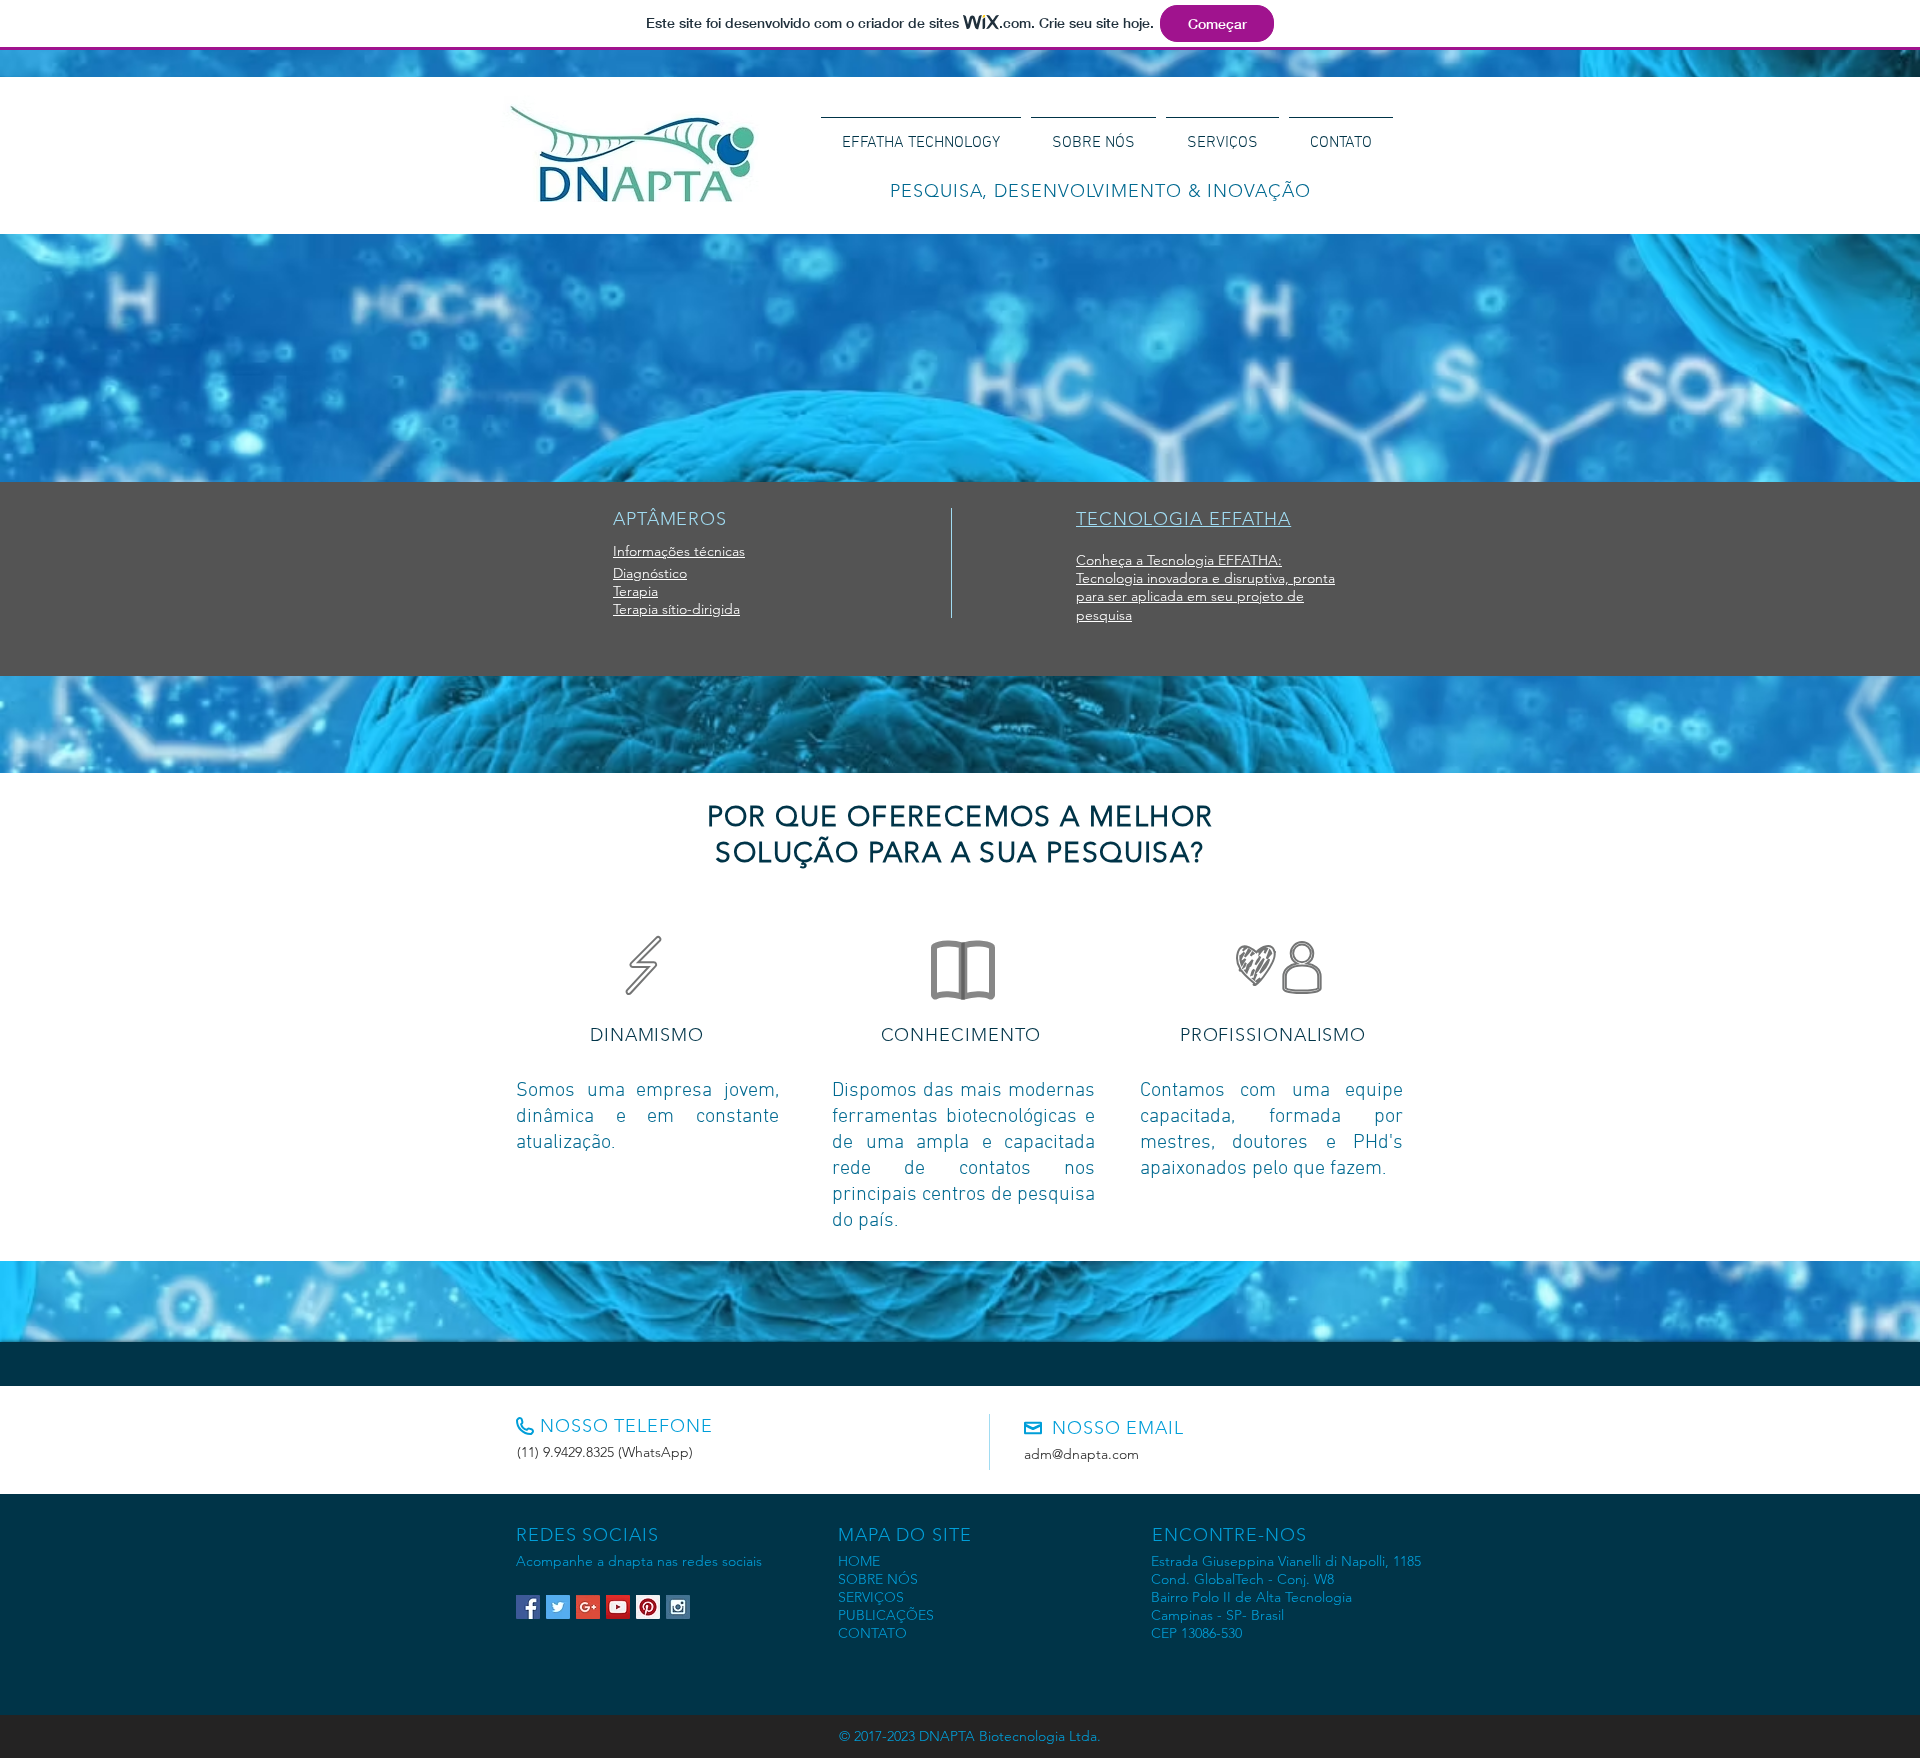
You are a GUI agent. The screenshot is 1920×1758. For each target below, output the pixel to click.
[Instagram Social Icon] (678, 1607)
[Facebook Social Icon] (528, 1607)
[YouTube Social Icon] (618, 1607)
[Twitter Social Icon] (558, 1607)
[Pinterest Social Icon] (648, 1607)
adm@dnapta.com (1081, 1454)
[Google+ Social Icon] (588, 1607)
